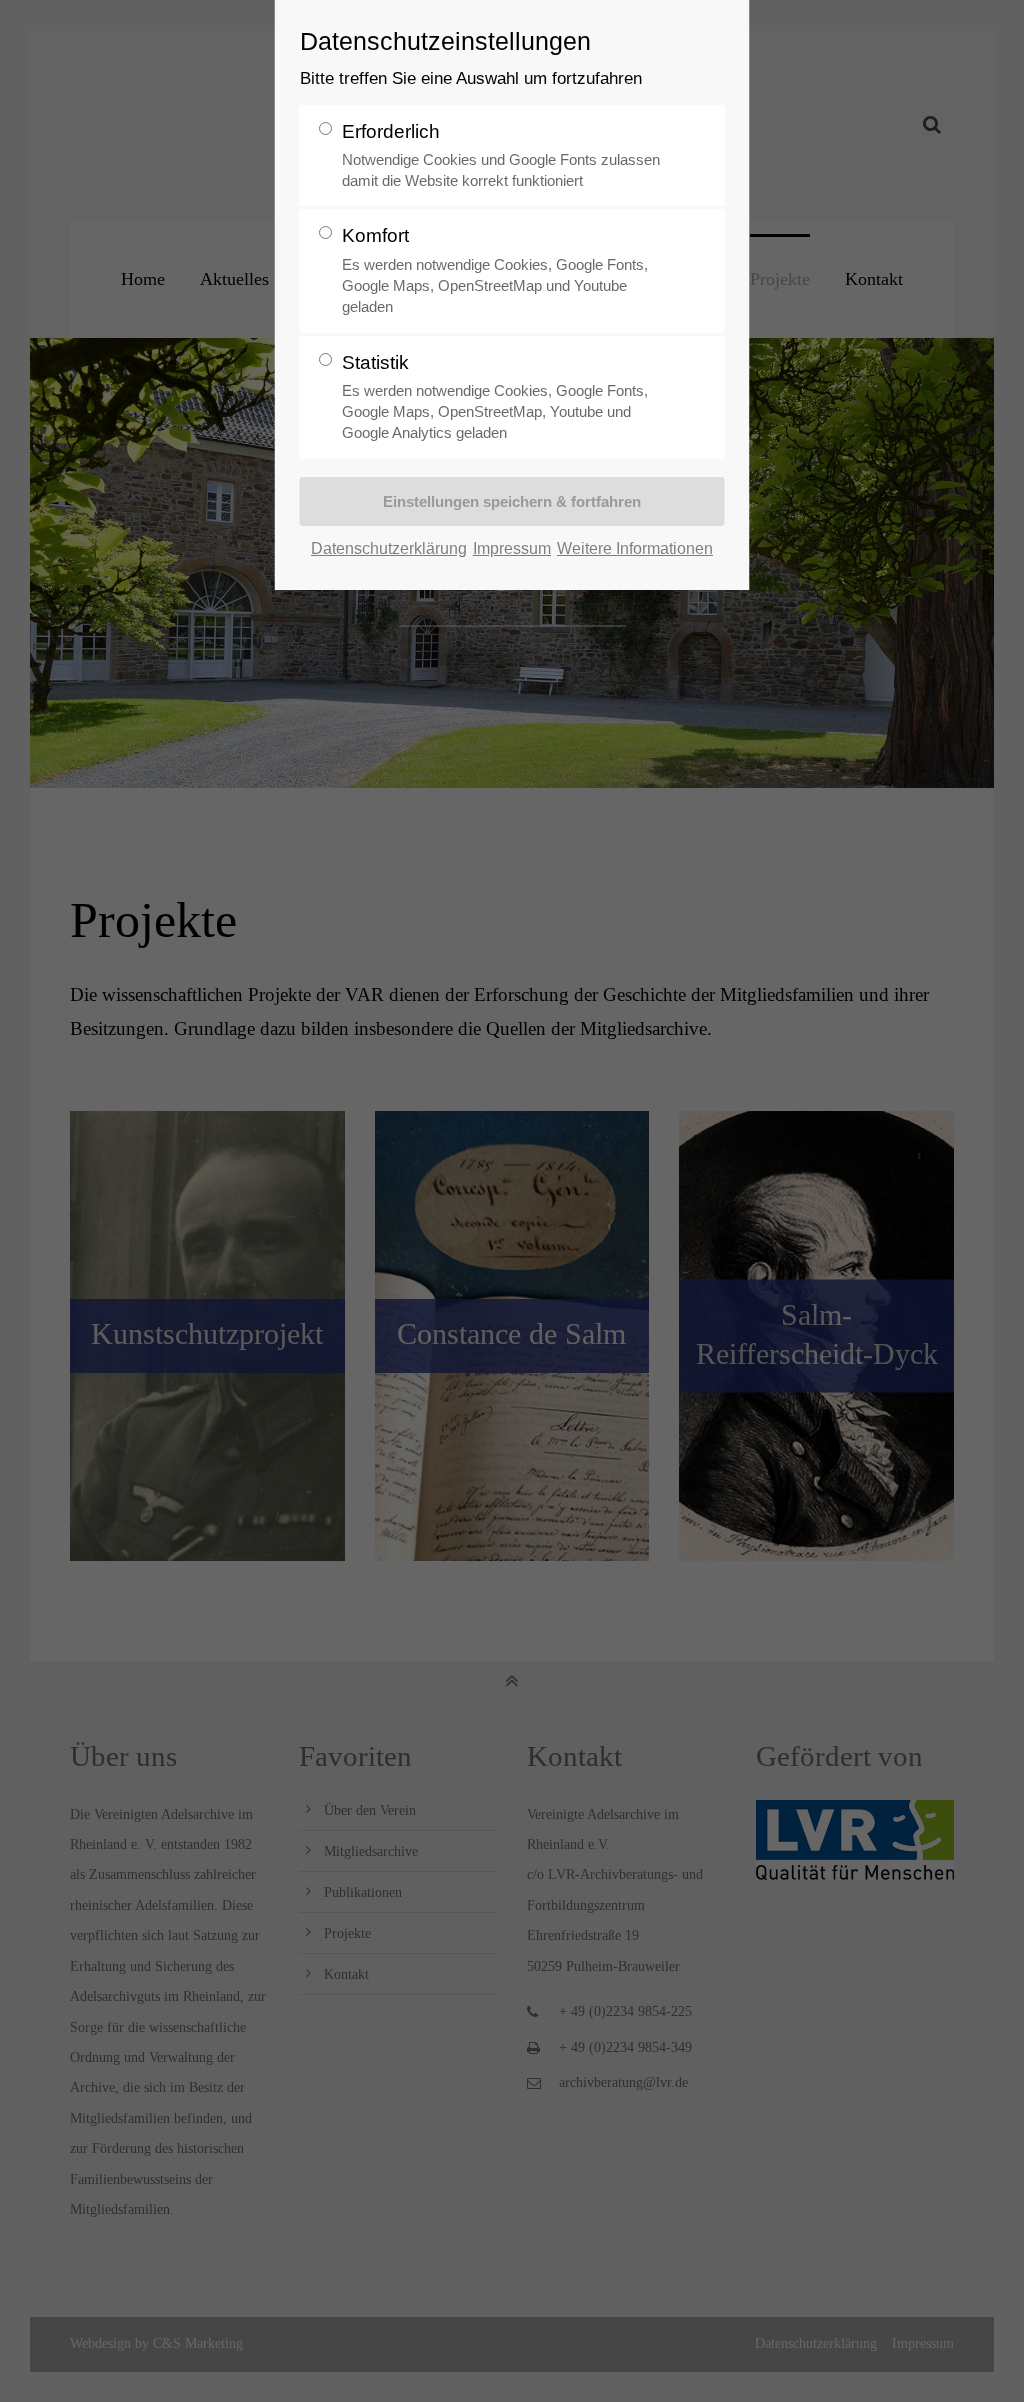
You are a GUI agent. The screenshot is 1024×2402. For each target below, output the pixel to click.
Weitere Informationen (635, 548)
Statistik (495, 397)
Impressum (512, 548)
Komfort (495, 270)
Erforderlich (501, 155)
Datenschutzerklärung (389, 548)
